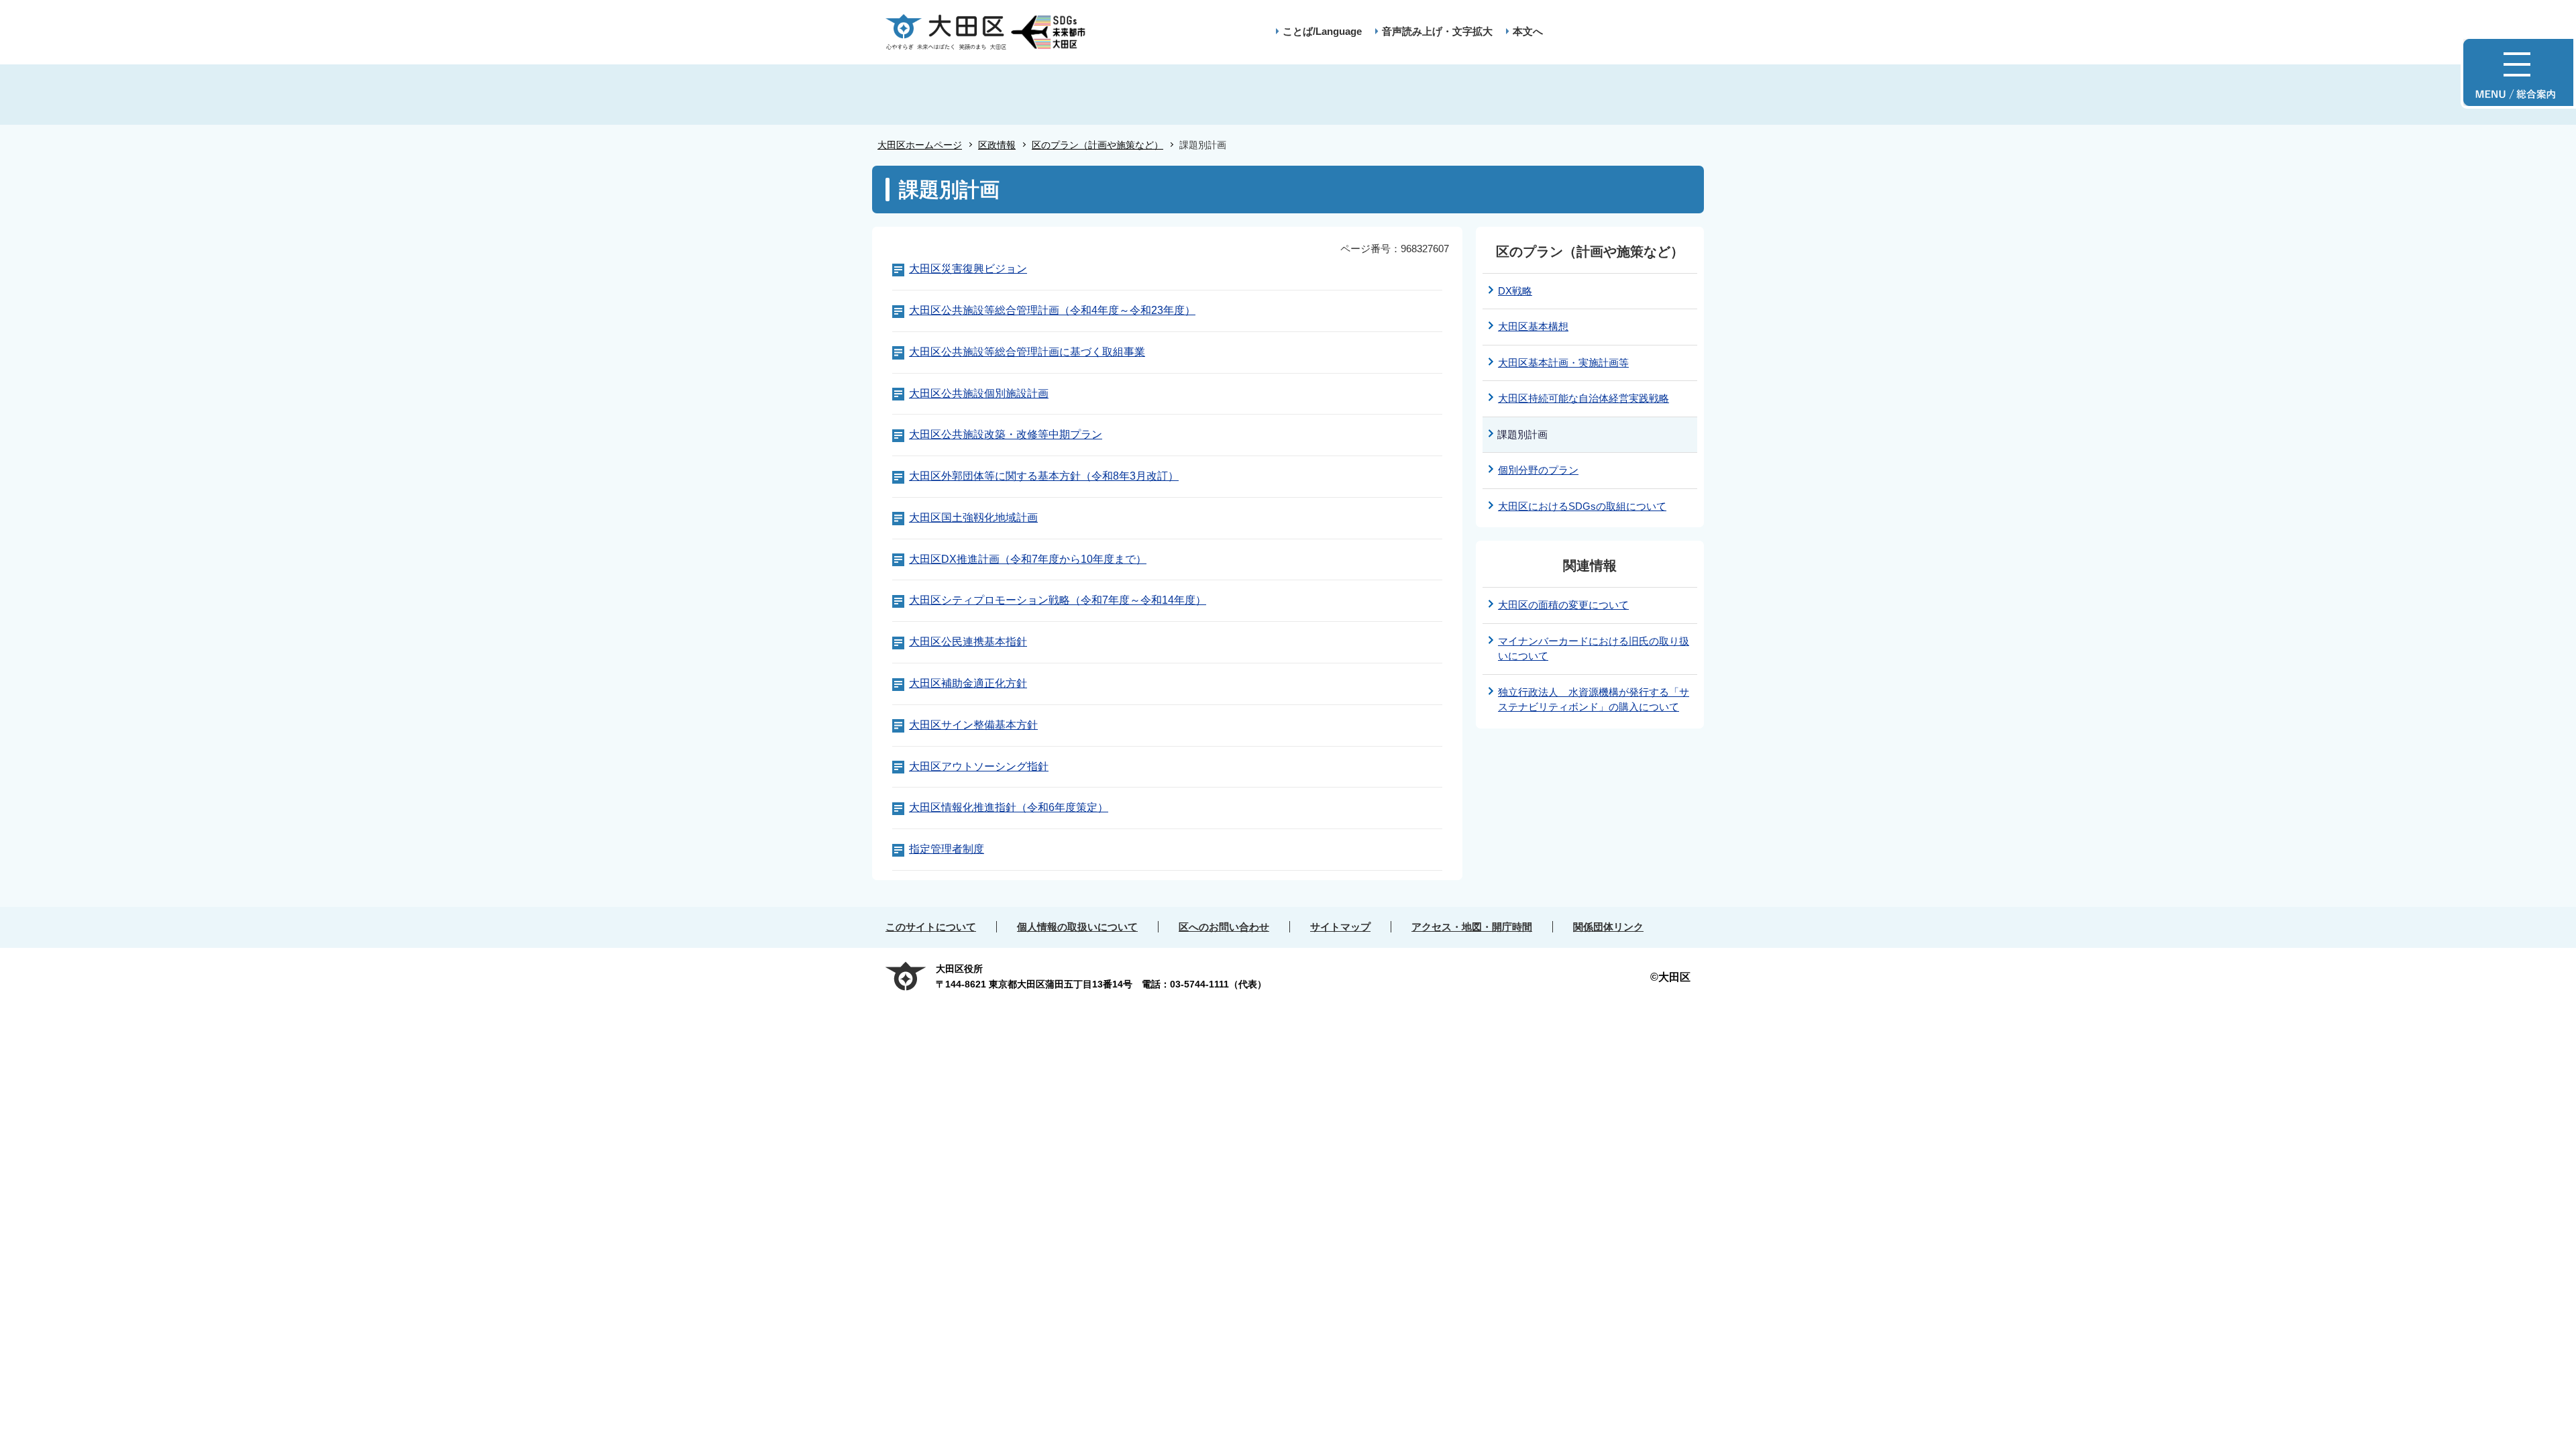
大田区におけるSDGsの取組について (1582, 506)
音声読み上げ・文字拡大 (1437, 31)
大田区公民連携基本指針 (968, 642)
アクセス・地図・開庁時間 (1472, 927)
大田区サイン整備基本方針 (973, 725)
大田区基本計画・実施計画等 (1563, 363)
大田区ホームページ (920, 145)
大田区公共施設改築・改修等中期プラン (1006, 434)
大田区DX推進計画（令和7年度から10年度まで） (1028, 559)
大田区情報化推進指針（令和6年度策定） (1009, 807)
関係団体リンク (1608, 927)
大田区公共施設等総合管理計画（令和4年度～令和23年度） (1052, 310)
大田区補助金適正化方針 (968, 683)
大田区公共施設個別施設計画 (979, 393)
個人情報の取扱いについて (1077, 927)
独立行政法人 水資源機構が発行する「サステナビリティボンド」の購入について (1594, 700)
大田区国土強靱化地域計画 (973, 518)
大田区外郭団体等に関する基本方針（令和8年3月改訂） (1044, 476)
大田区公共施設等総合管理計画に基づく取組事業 (1027, 352)
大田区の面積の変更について (1563, 605)
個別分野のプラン (1538, 470)
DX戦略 (1515, 291)
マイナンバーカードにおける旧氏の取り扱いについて (1594, 649)
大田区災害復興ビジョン (968, 269)
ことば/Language (1322, 31)
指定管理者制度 (947, 849)
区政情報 (997, 145)
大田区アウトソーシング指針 (979, 766)
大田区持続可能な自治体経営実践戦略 (1584, 398)
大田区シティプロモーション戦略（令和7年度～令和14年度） (1058, 600)
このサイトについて (931, 927)
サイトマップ (1340, 927)
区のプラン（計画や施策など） (1097, 145)
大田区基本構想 (1533, 326)
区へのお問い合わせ (1224, 927)
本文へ (1528, 31)
